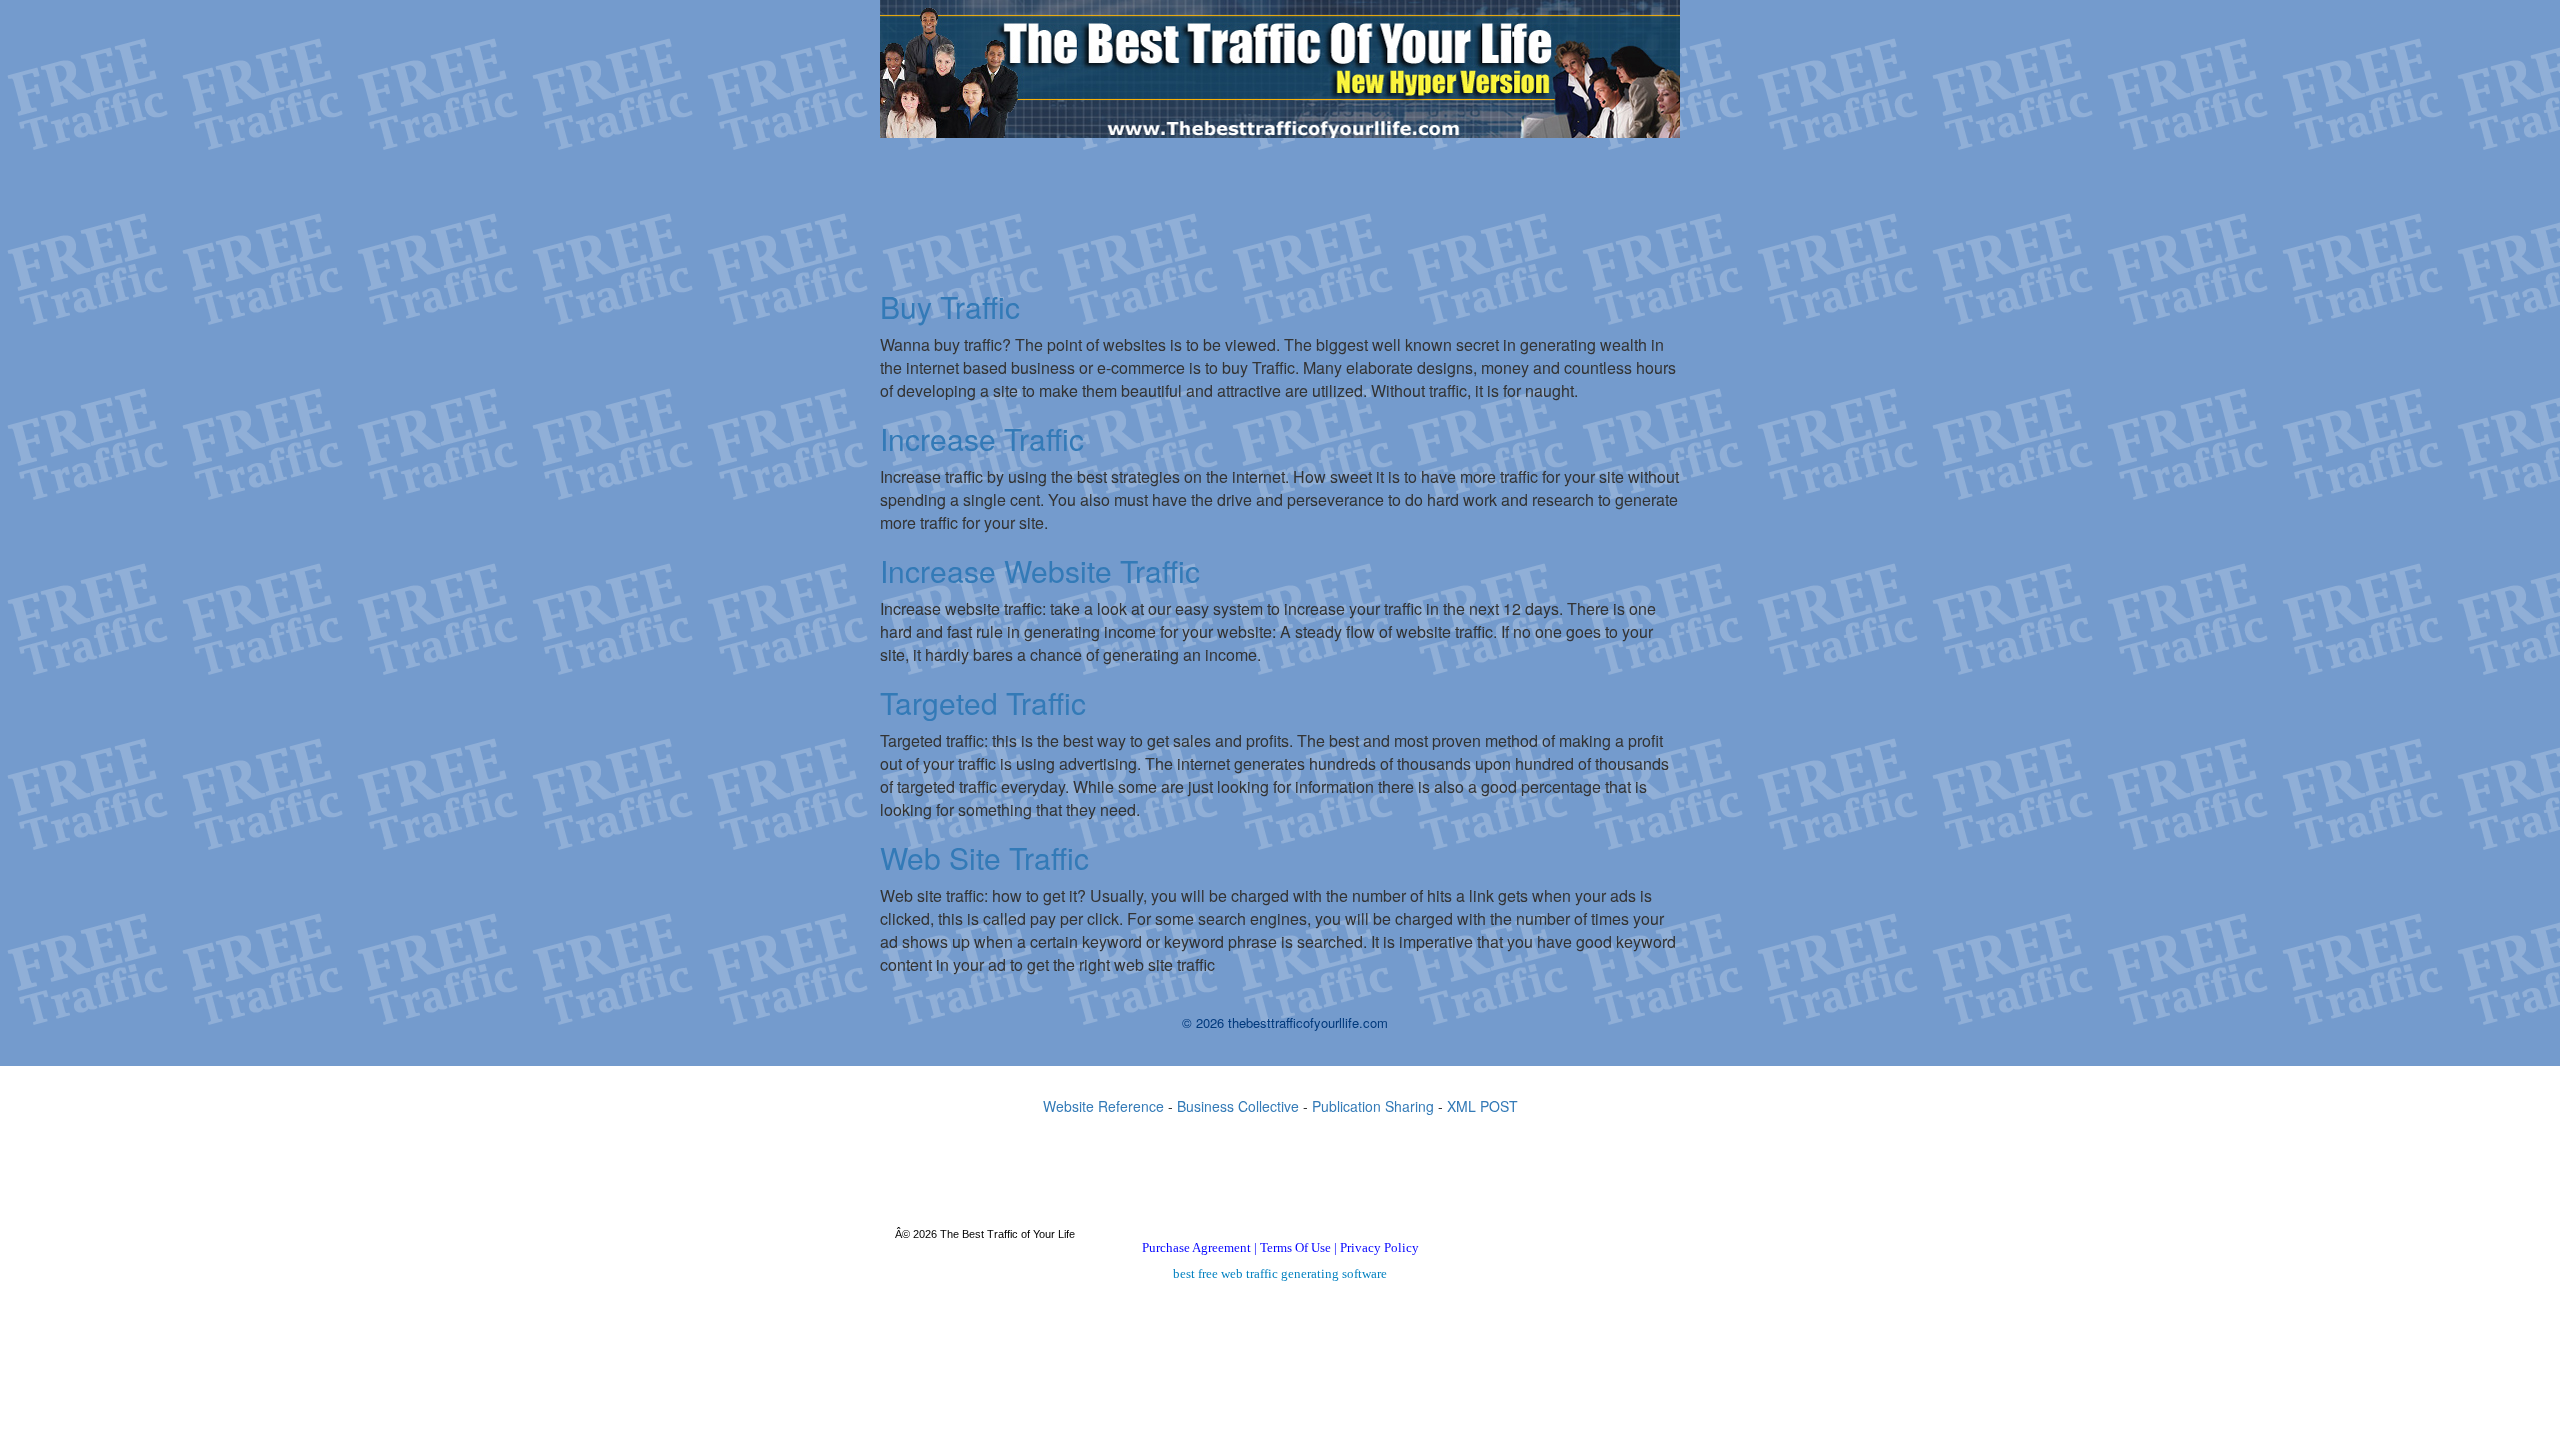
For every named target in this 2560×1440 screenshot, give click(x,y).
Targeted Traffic (983, 702)
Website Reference (1105, 1106)
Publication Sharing (1375, 1106)
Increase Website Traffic (1040, 570)
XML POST (1482, 1106)
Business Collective (1240, 1106)
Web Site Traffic (984, 857)
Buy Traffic (950, 306)
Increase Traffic (982, 438)
